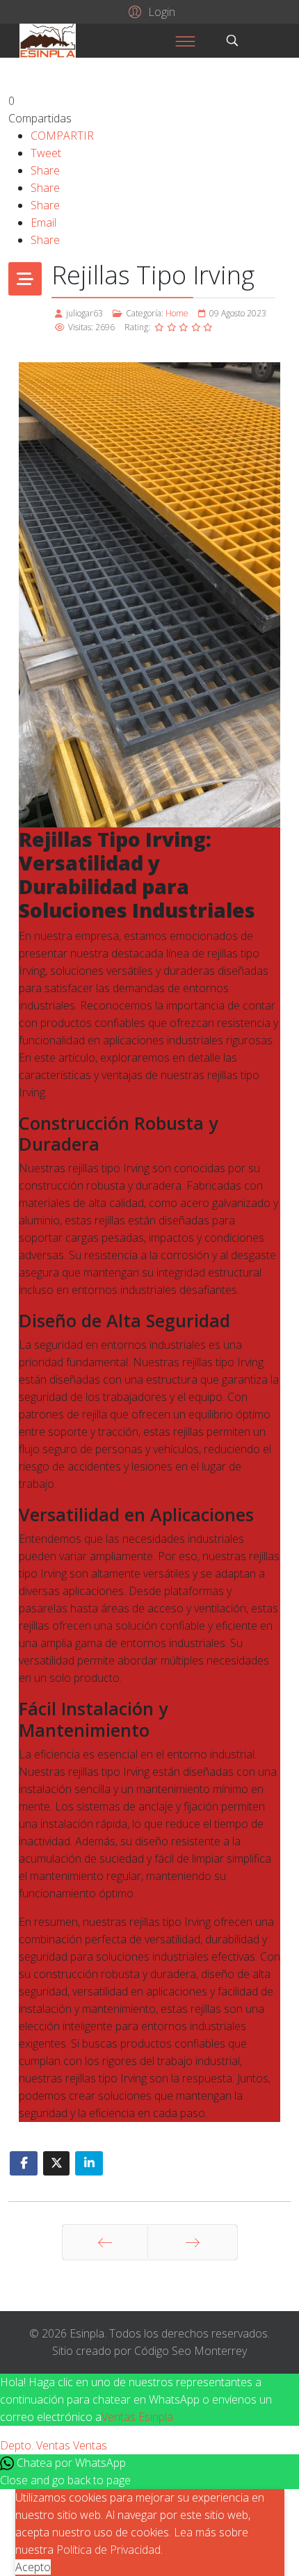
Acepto (33, 2567)
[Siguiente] (193, 2242)
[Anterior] (105, 2242)
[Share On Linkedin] (89, 2163)
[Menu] (185, 41)
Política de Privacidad (108, 2550)
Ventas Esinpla (137, 2417)
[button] (150, 11)
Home (177, 313)
